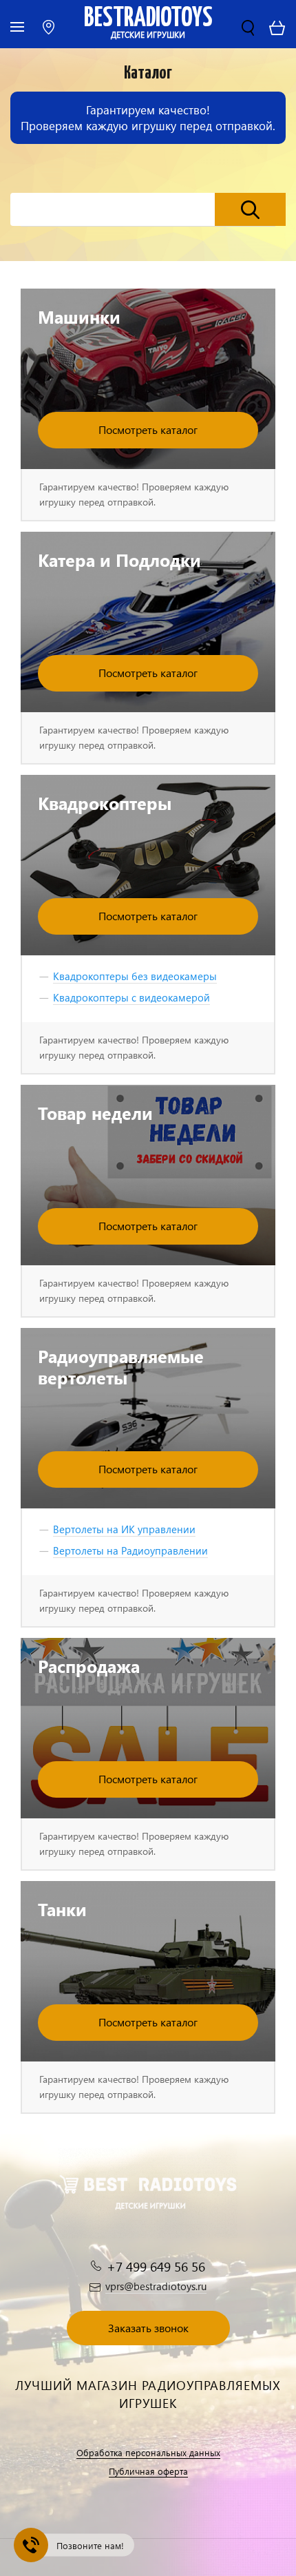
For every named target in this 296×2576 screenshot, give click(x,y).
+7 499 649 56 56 (156, 2266)
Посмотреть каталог (148, 429)
